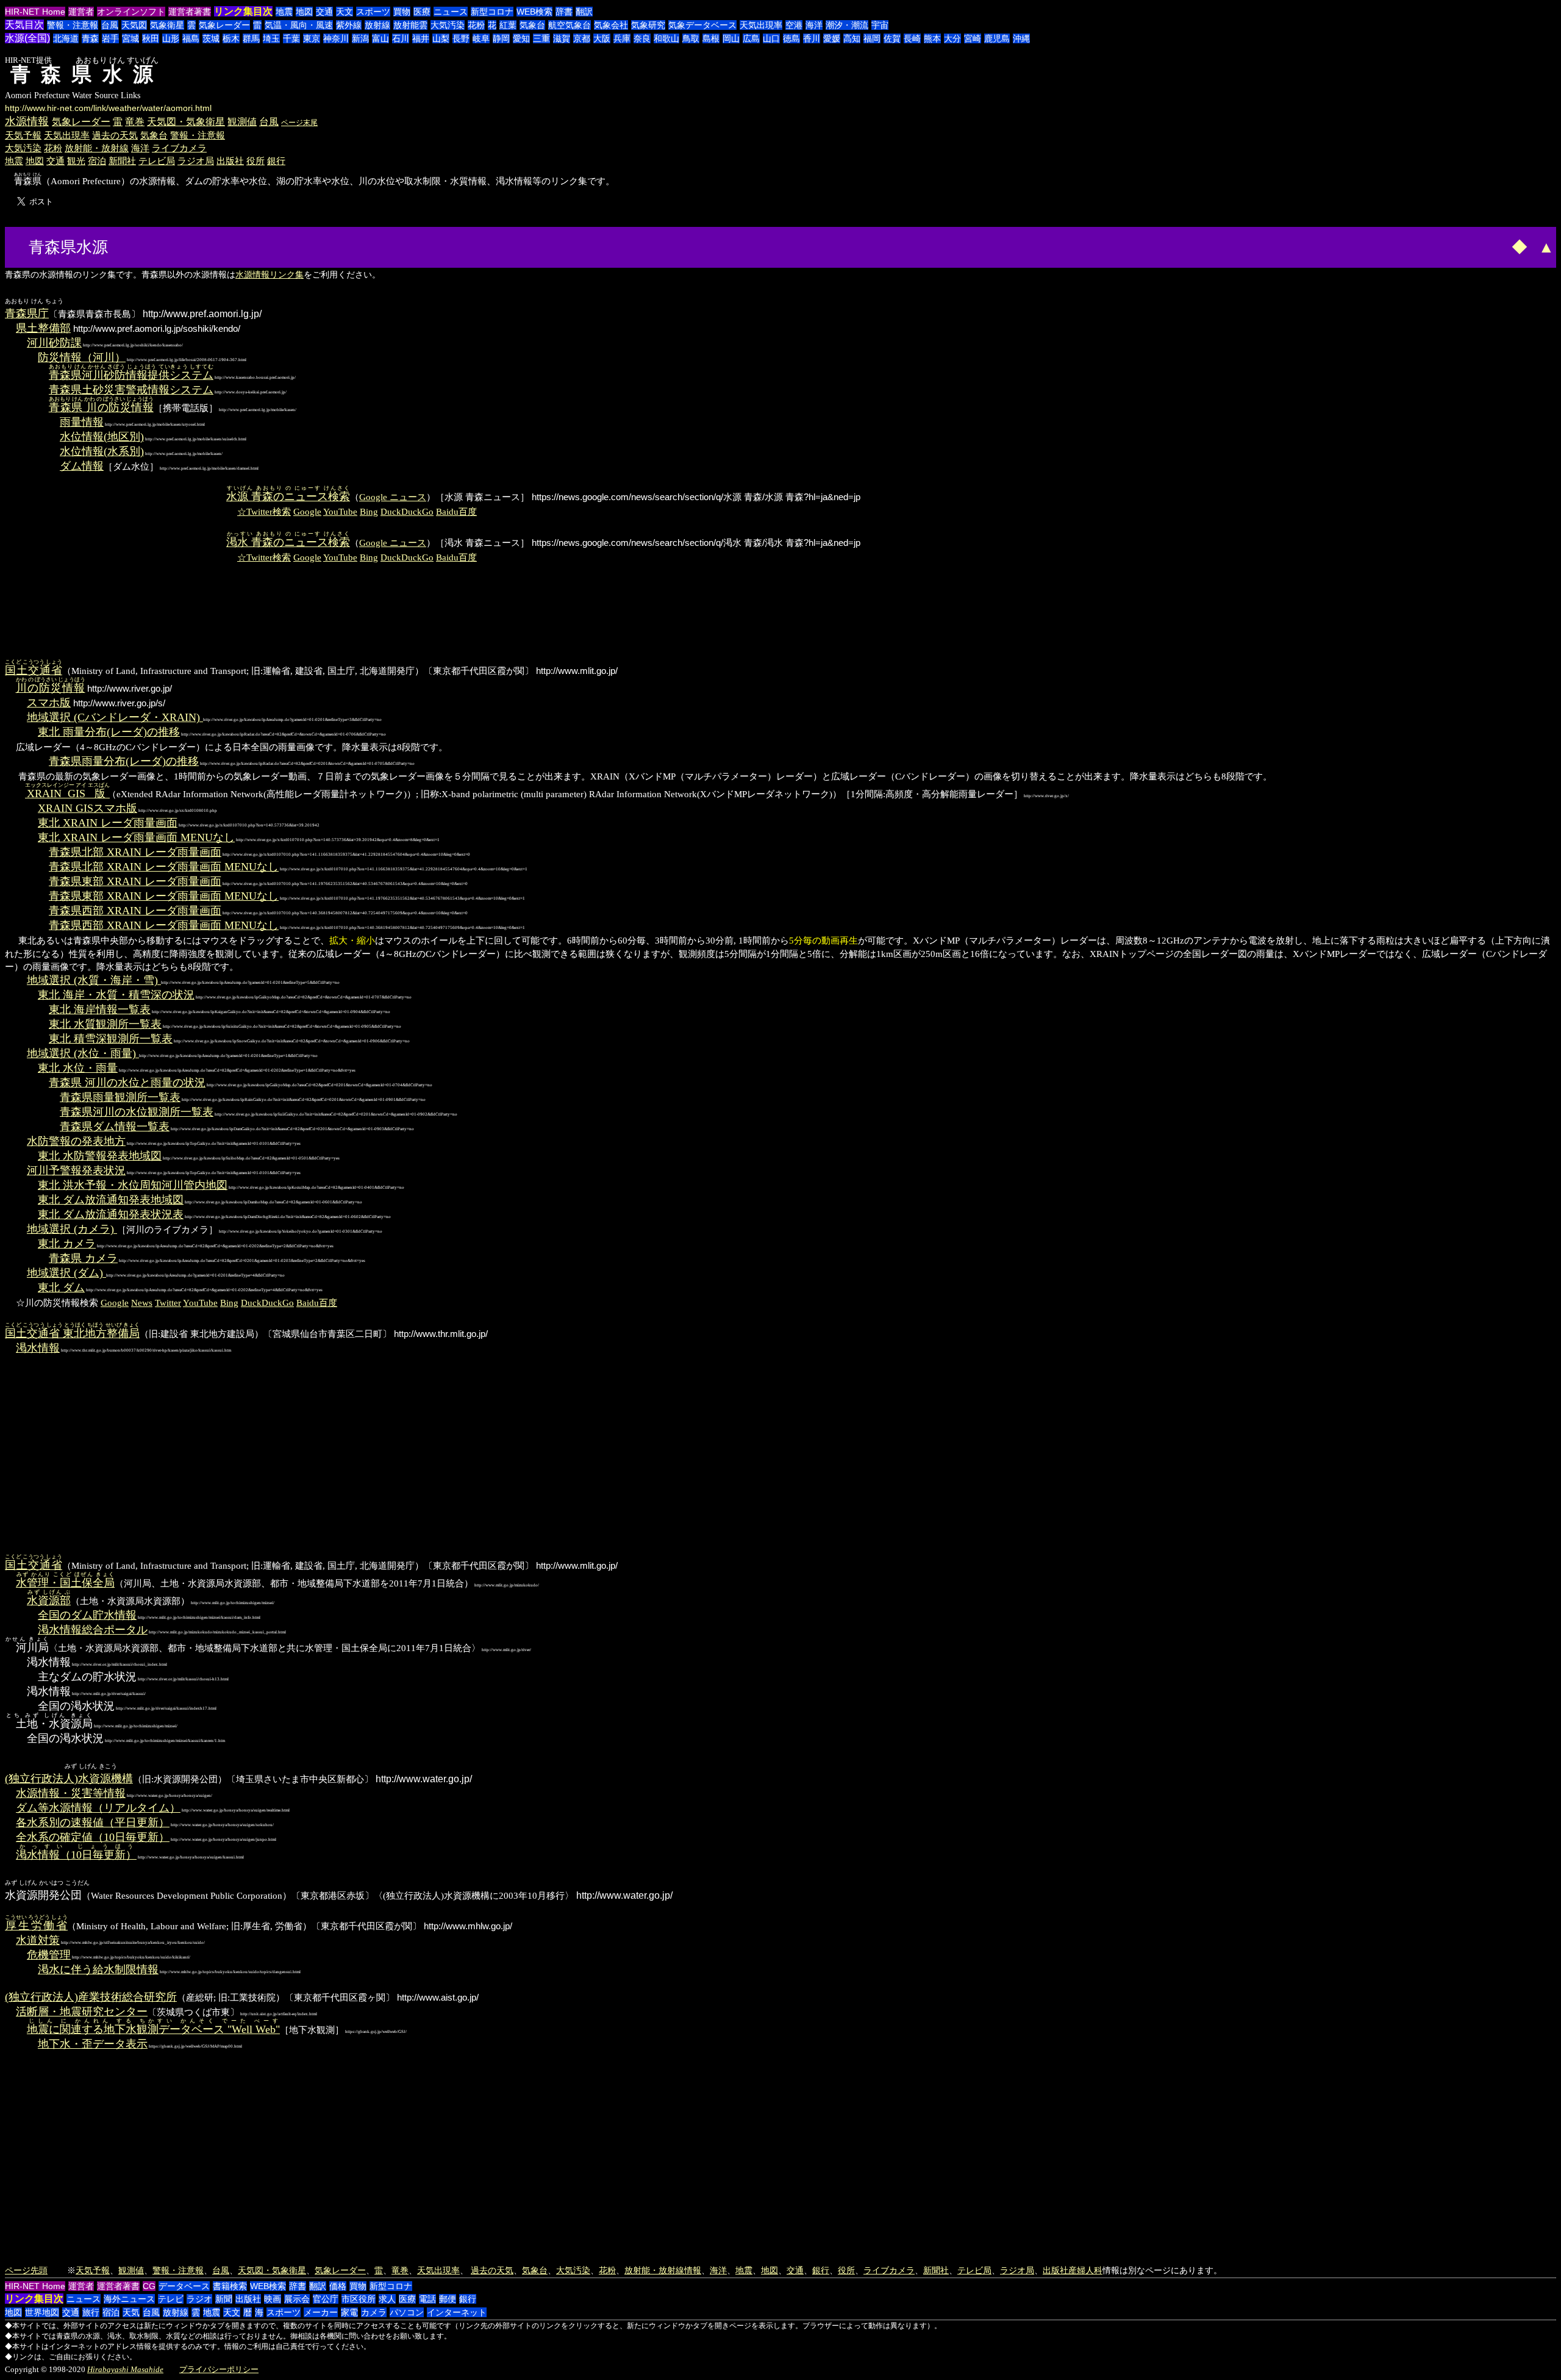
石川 (401, 38)
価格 (338, 2286)
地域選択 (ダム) (66, 1273)
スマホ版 (49, 703)
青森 (90, 38)
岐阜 (481, 38)
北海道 (66, 38)
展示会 (297, 2299)
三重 (541, 38)
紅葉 (508, 25)
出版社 (230, 161)
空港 (794, 25)
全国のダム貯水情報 (87, 1615)
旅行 (91, 2312)
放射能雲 (410, 25)
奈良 (642, 38)
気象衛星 (167, 25)
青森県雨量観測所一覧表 (120, 1097)
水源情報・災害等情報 (71, 1793)
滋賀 (562, 38)
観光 (76, 161)
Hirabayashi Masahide (125, 2369)
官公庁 (326, 2299)
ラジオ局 (196, 161)
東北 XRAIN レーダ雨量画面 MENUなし (136, 837)
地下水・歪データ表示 (93, 2044)
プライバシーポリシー (219, 2369)
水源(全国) (27, 38)
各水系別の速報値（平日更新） (93, 1823)
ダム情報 (82, 466)
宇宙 (880, 25)
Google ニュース (393, 497)
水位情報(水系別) (102, 451)
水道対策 (38, 1940)
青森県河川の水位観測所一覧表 (137, 1112)
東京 (312, 38)
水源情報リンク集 (270, 274)
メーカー (321, 2312)
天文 (345, 12)
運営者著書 (190, 12)
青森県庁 (27, 314)
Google (307, 511)
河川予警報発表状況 (76, 1170)
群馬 (251, 38)
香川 (812, 38)
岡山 (731, 38)
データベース (184, 2286)
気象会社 (611, 25)
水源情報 (27, 121)
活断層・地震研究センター (82, 2012)
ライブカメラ (179, 148)
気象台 (532, 25)
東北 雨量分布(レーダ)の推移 (109, 732)
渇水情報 (38, 1348)
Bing (369, 511)
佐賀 (892, 38)
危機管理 (49, 1955)
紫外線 (349, 25)
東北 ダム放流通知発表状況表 (111, 1214)
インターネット (457, 2312)
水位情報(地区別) (102, 437)
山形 (171, 38)
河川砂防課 (54, 343)
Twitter (168, 1303)
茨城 (211, 38)
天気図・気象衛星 (186, 122)
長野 (461, 38)
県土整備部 (43, 328)
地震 (284, 12)
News (142, 1303)
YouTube (340, 511)
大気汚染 (448, 25)
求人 (387, 2299)
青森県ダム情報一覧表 (115, 1127)
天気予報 (23, 135)
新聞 (224, 2299)
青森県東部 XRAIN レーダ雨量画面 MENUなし (164, 896)
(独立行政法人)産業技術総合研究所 (91, 1997)
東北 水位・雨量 (78, 1068)
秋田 (151, 38)
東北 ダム (61, 1288)
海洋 (814, 25)
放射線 (377, 25)
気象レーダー (224, 25)
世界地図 (42, 2312)
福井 (421, 38)
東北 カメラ (67, 1244)
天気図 (134, 25)
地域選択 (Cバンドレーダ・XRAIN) (115, 717)
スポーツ (373, 12)
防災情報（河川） (82, 357)
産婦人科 (1085, 2270)
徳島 (791, 38)
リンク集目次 (243, 11)
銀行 (276, 161)
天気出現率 (761, 25)
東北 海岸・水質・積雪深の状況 (116, 995)
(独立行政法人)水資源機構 (69, 1779)
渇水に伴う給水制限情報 (98, 1970)
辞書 (564, 12)
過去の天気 (115, 135)
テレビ (171, 2299)
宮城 (130, 38)
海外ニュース (129, 2299)
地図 (304, 12)
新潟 (360, 38)
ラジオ (199, 2299)
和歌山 (666, 38)
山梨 (441, 38)
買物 (402, 12)
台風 (110, 25)
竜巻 (135, 122)
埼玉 (271, 38)
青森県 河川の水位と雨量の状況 (127, 1083)
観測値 (242, 122)
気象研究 (648, 25)
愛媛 (832, 38)
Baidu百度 (456, 511)
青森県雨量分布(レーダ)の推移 (124, 761)
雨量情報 (82, 422)
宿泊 (97, 161)
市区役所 (359, 2299)
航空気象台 (570, 25)
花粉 (476, 25)
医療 (422, 12)
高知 (852, 38)
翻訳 (584, 12)
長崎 (912, 38)
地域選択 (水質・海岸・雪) (94, 980)
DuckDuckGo (407, 511)
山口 (771, 38)
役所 (255, 161)
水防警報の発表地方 (76, 1141)
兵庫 (622, 38)
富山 (380, 38)
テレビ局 (157, 161)
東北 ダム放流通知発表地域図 (111, 1200)
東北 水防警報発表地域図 (100, 1156)
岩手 (110, 38)
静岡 (501, 38)
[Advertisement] (157, 246)
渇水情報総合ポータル (93, 1630)
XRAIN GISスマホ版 (88, 808)
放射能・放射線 (97, 148)
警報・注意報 (73, 25)
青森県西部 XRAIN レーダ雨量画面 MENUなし (164, 925)
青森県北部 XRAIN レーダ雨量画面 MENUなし (164, 867)
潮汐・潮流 (847, 25)
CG (149, 2286)
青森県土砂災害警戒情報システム (131, 390)
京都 (582, 38)
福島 (191, 38)
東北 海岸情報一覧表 (100, 1009)
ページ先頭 (26, 2270)
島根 (711, 38)
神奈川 (336, 38)
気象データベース (702, 25)
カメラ (374, 2312)
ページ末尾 (299, 123)
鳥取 (691, 38)
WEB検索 (534, 12)
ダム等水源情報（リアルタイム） (98, 1808)
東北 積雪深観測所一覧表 (111, 1039)
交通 (324, 12)
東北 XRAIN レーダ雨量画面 (108, 823)
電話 (427, 2299)
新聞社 (122, 161)
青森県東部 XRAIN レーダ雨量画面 (135, 881)
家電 (349, 2312)
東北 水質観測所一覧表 (105, 1024)
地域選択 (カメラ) (72, 1229)
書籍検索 (230, 2286)
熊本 (932, 38)
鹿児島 (997, 38)
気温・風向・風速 (299, 25)
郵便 (448, 2299)
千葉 (291, 38)
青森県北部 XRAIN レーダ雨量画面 (135, 852)
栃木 (231, 38)
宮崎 (973, 38)
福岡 (872, 38)
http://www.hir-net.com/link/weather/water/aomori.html (108, 108)
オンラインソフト (131, 12)
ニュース (451, 12)
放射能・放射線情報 (663, 2270)
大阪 (602, 38)
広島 (751, 38)
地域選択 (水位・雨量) (83, 1053)
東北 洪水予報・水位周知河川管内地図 (133, 1185)
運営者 (81, 12)
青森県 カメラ (83, 1258)
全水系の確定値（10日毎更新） (93, 1837)
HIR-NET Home (35, 12)
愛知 (521, 38)
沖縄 (1021, 38)
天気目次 (24, 25)
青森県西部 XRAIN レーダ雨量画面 (135, 911)
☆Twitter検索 (264, 511)
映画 (273, 2299)
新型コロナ (492, 12)
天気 (131, 2312)
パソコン (407, 2312)
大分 (952, 38)
